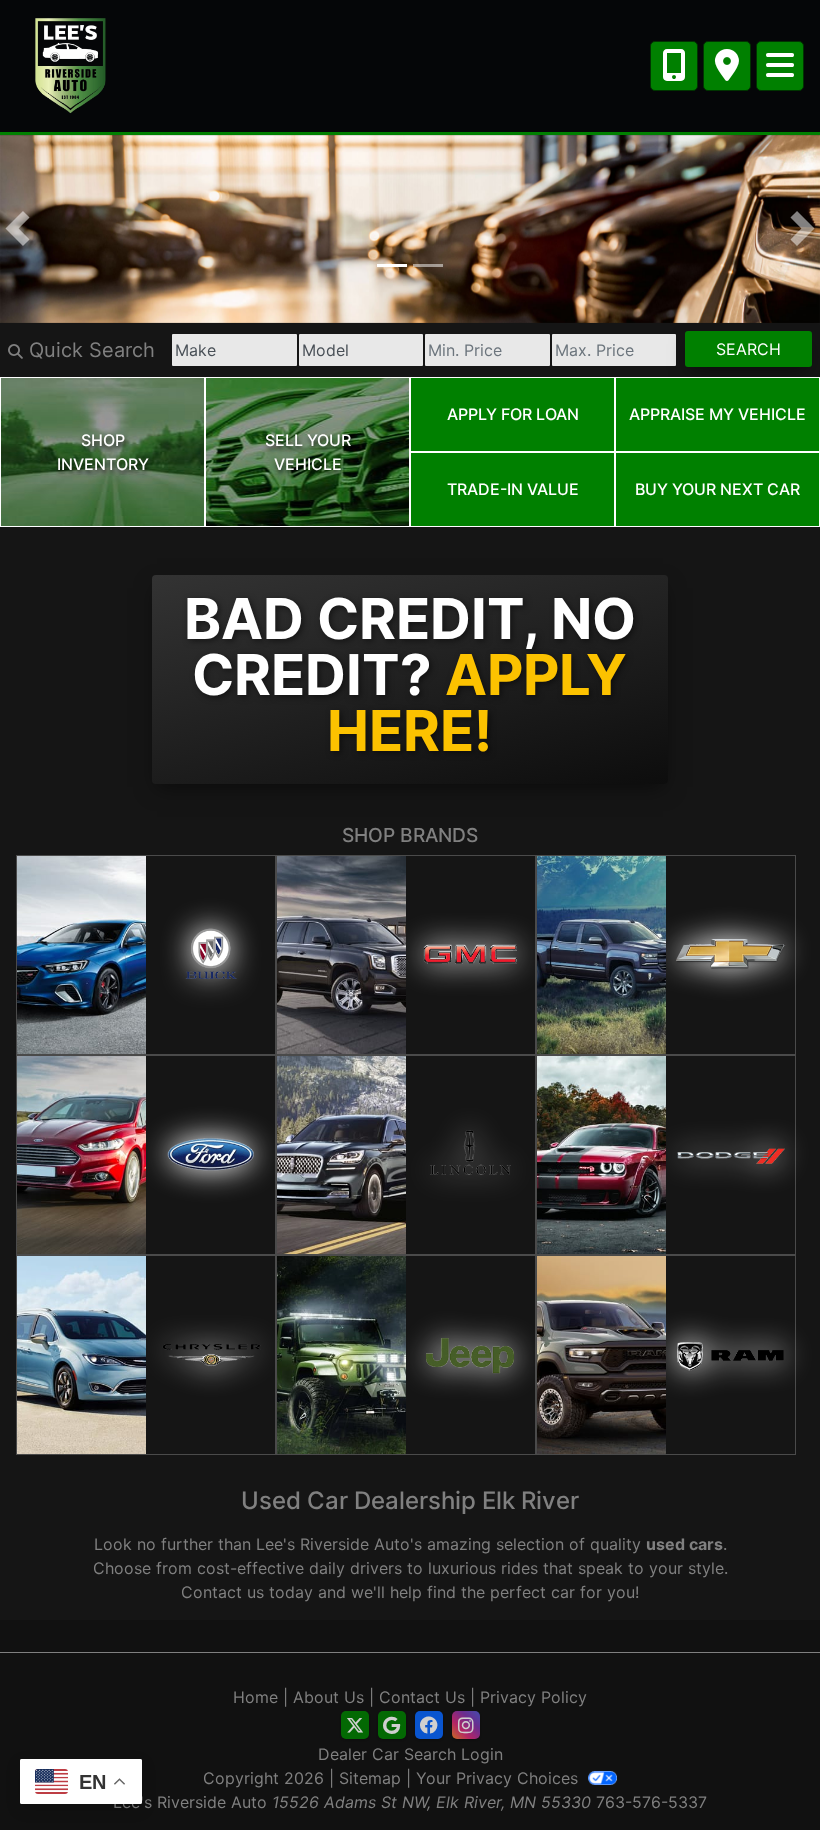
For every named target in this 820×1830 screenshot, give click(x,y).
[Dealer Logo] (71, 64)
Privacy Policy (533, 1697)
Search (748, 349)
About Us (328, 1697)
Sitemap (370, 1778)
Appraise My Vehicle (717, 414)
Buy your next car (717, 489)
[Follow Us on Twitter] (355, 1725)
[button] (17, 229)
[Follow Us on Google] (392, 1725)
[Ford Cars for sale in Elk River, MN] (146, 1155)
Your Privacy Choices (499, 1778)
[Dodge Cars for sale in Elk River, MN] (666, 1155)
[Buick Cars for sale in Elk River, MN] (146, 955)
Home (255, 1697)
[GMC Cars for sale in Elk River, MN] (406, 955)
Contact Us (422, 1697)
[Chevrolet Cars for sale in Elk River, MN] (666, 955)
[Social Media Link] (429, 1725)
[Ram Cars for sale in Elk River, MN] (666, 1355)
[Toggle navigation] (780, 66)
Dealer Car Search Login (410, 1754)
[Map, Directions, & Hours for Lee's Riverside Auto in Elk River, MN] (727, 66)
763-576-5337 (651, 1802)
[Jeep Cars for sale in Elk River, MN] (406, 1355)
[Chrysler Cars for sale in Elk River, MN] (146, 1355)
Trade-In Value (513, 489)
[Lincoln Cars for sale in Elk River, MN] (406, 1155)
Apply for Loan (513, 414)
